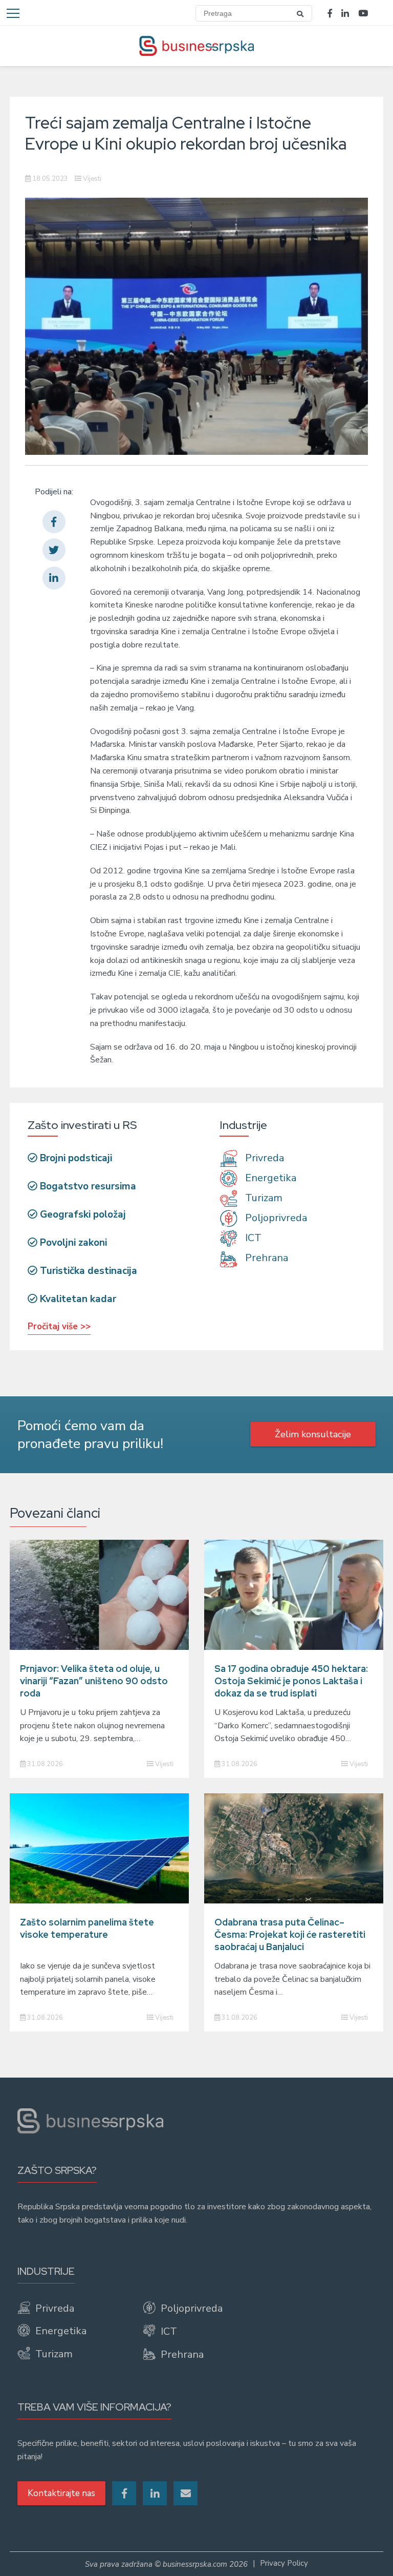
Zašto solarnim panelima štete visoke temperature (87, 1928)
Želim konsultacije (313, 1434)
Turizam (263, 1198)
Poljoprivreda (275, 1218)
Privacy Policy (284, 2563)
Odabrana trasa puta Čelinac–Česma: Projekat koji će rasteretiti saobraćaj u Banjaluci (290, 1934)
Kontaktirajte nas (61, 2493)
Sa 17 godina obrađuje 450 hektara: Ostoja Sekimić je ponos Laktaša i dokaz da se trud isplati (291, 1681)
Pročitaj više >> (59, 1326)
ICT (252, 1238)
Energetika (269, 1178)
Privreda (263, 1158)
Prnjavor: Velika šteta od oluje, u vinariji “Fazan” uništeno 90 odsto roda (94, 1681)
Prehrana (265, 1258)
